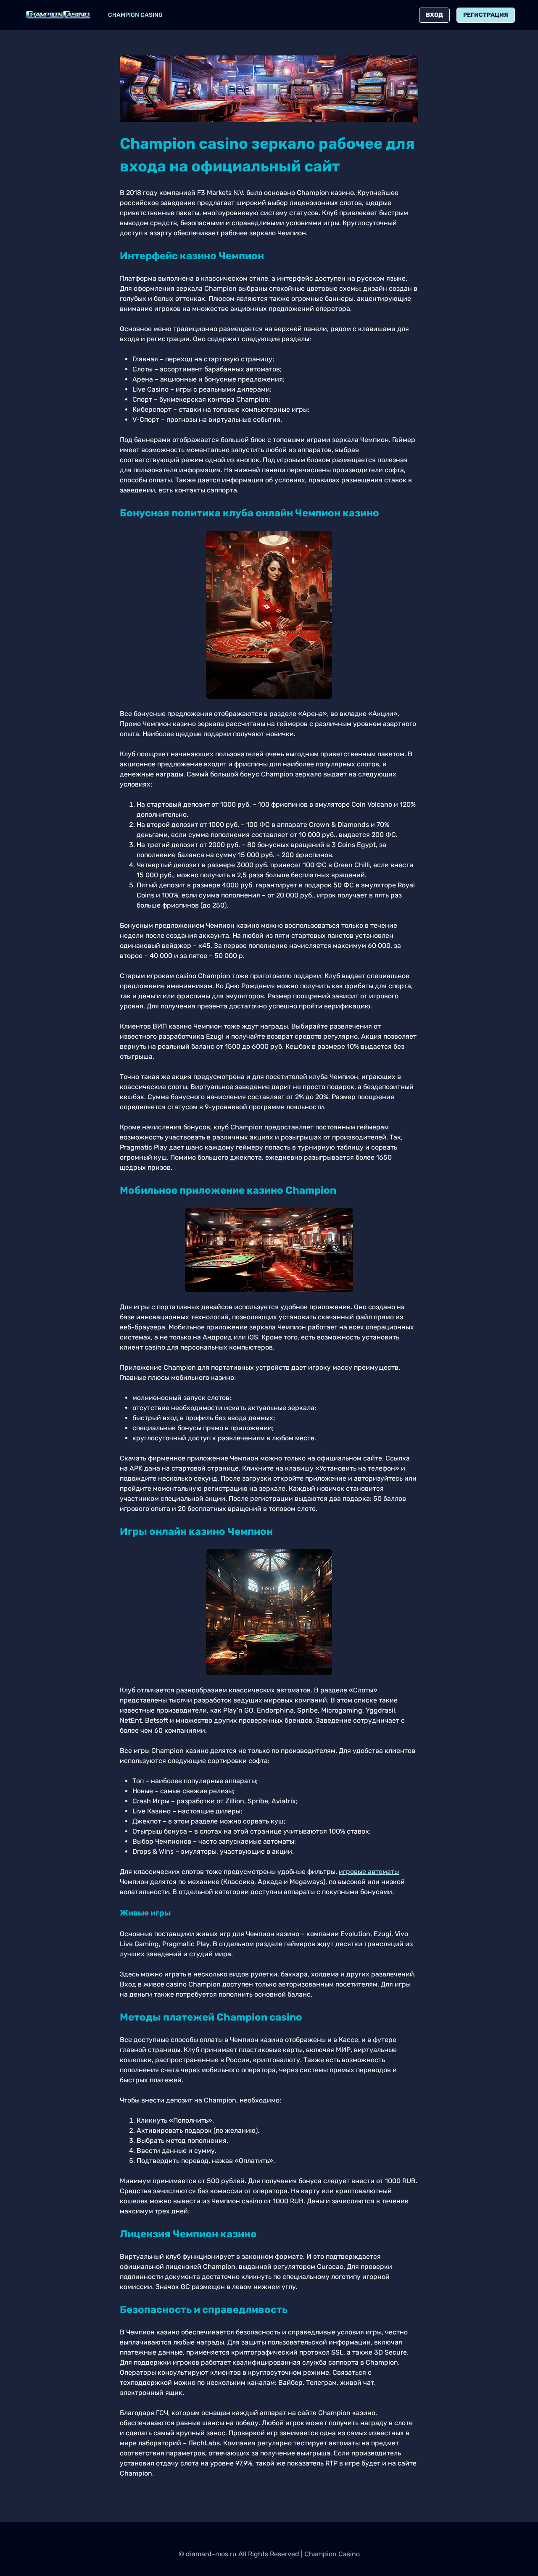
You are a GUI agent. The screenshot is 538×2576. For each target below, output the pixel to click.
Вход (434, 15)
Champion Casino (135, 15)
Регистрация (486, 15)
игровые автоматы (369, 1872)
